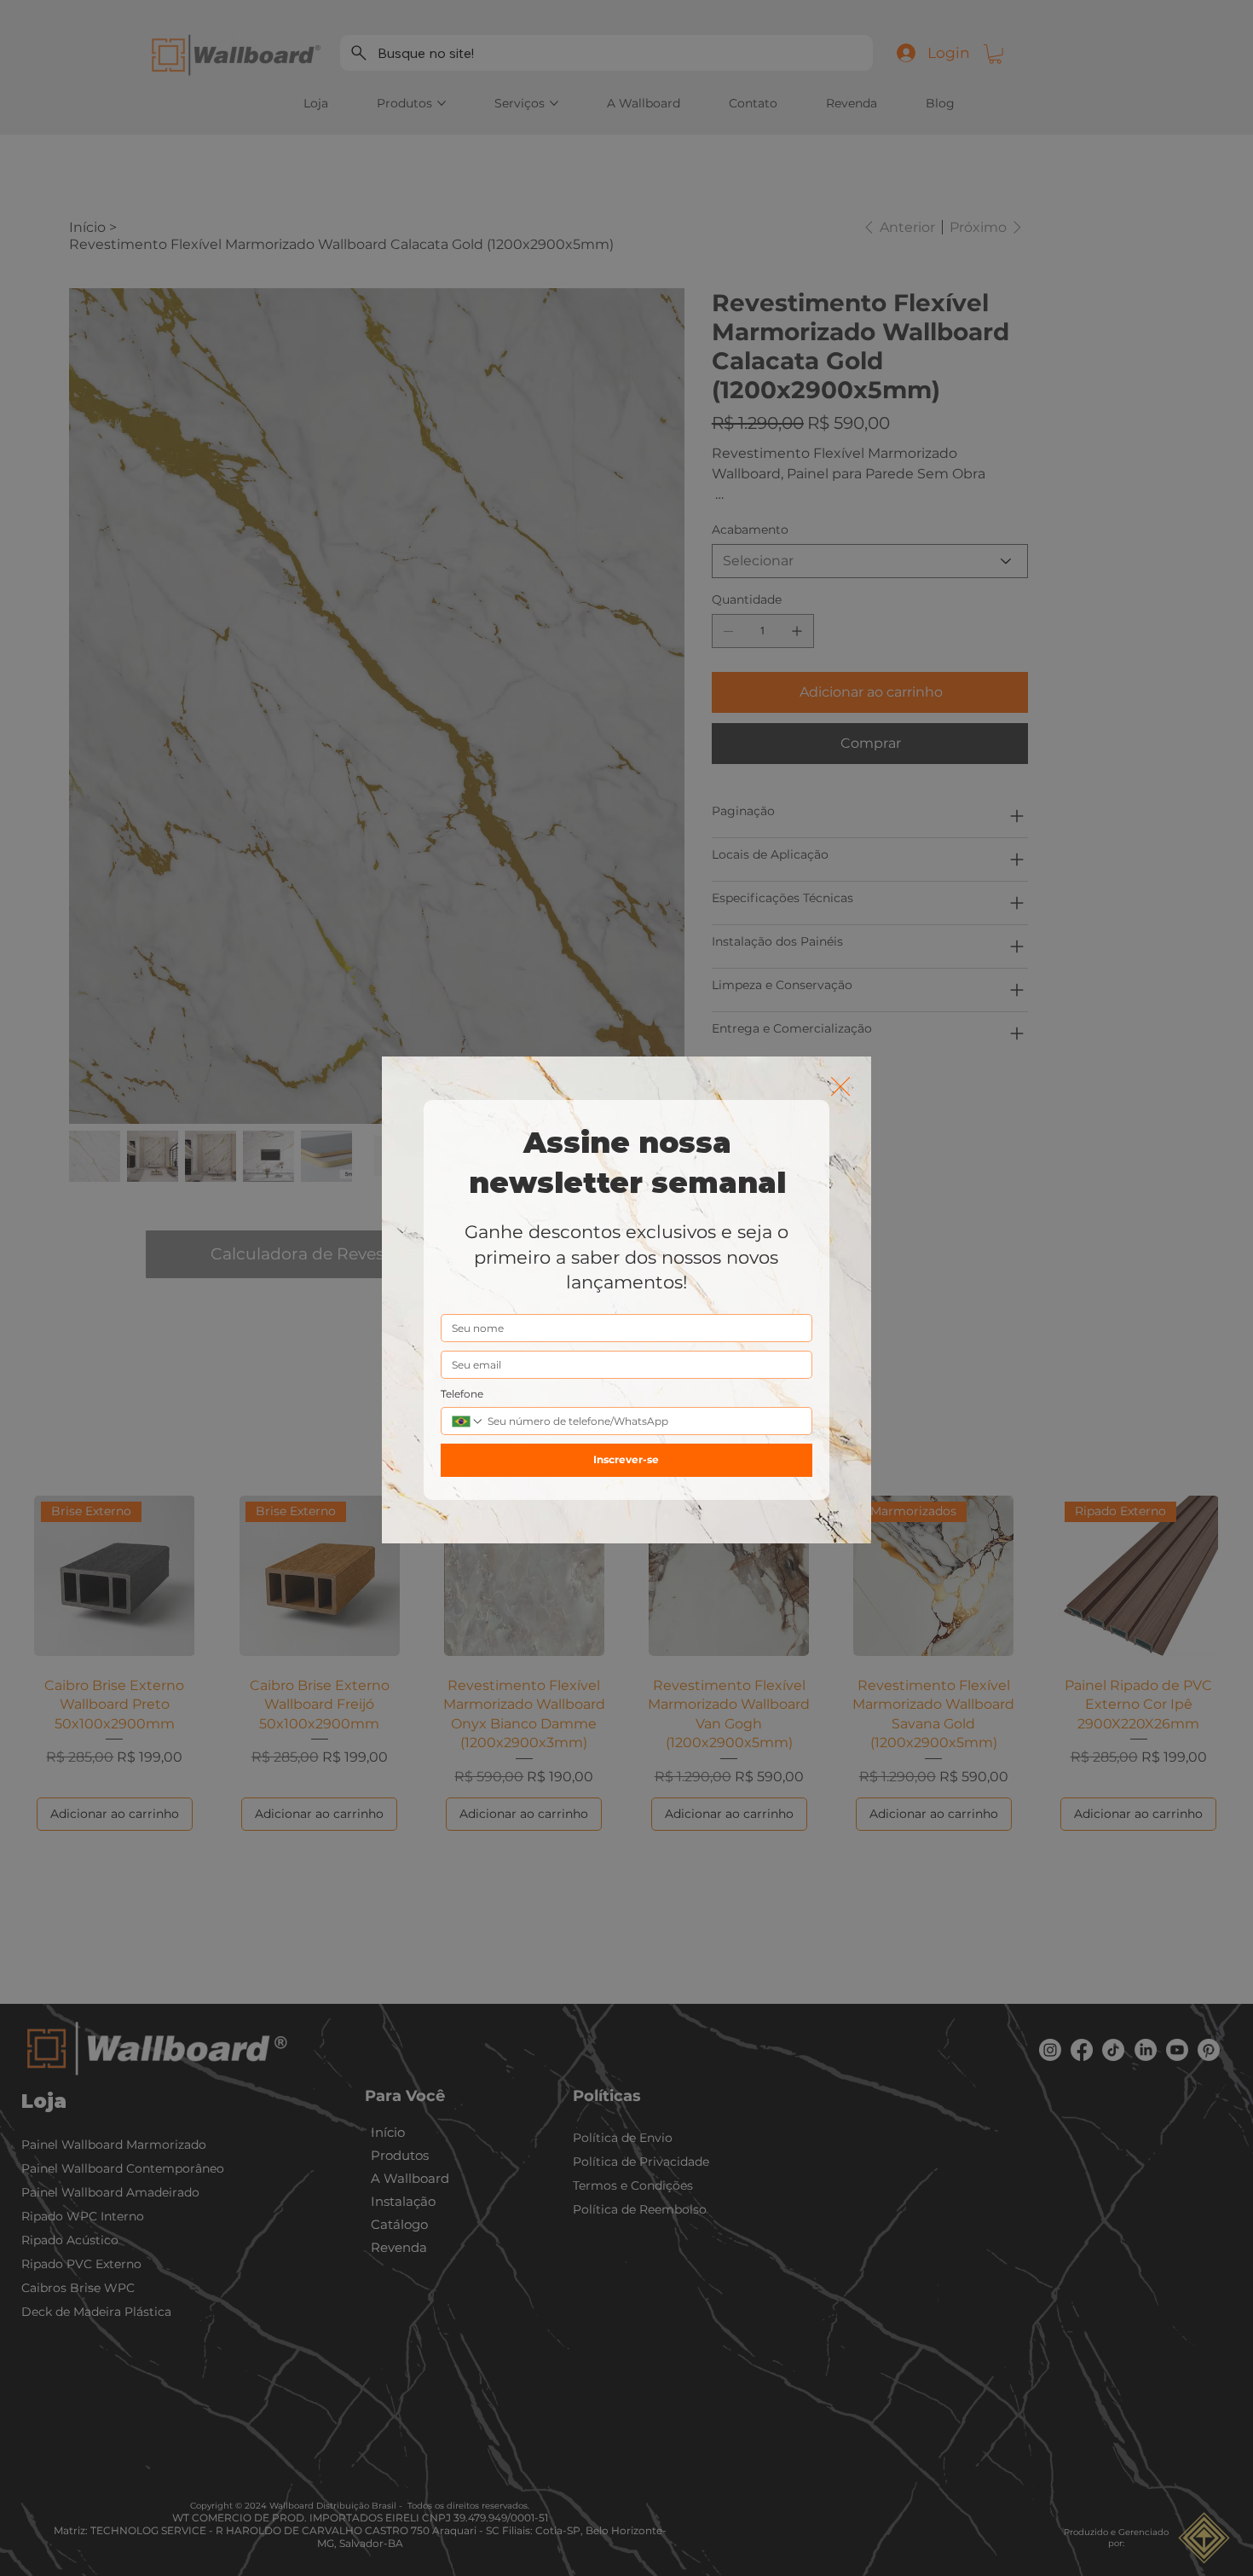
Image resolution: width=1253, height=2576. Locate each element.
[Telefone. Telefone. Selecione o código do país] (468, 1421)
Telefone (462, 1394)
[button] (840, 1087)
